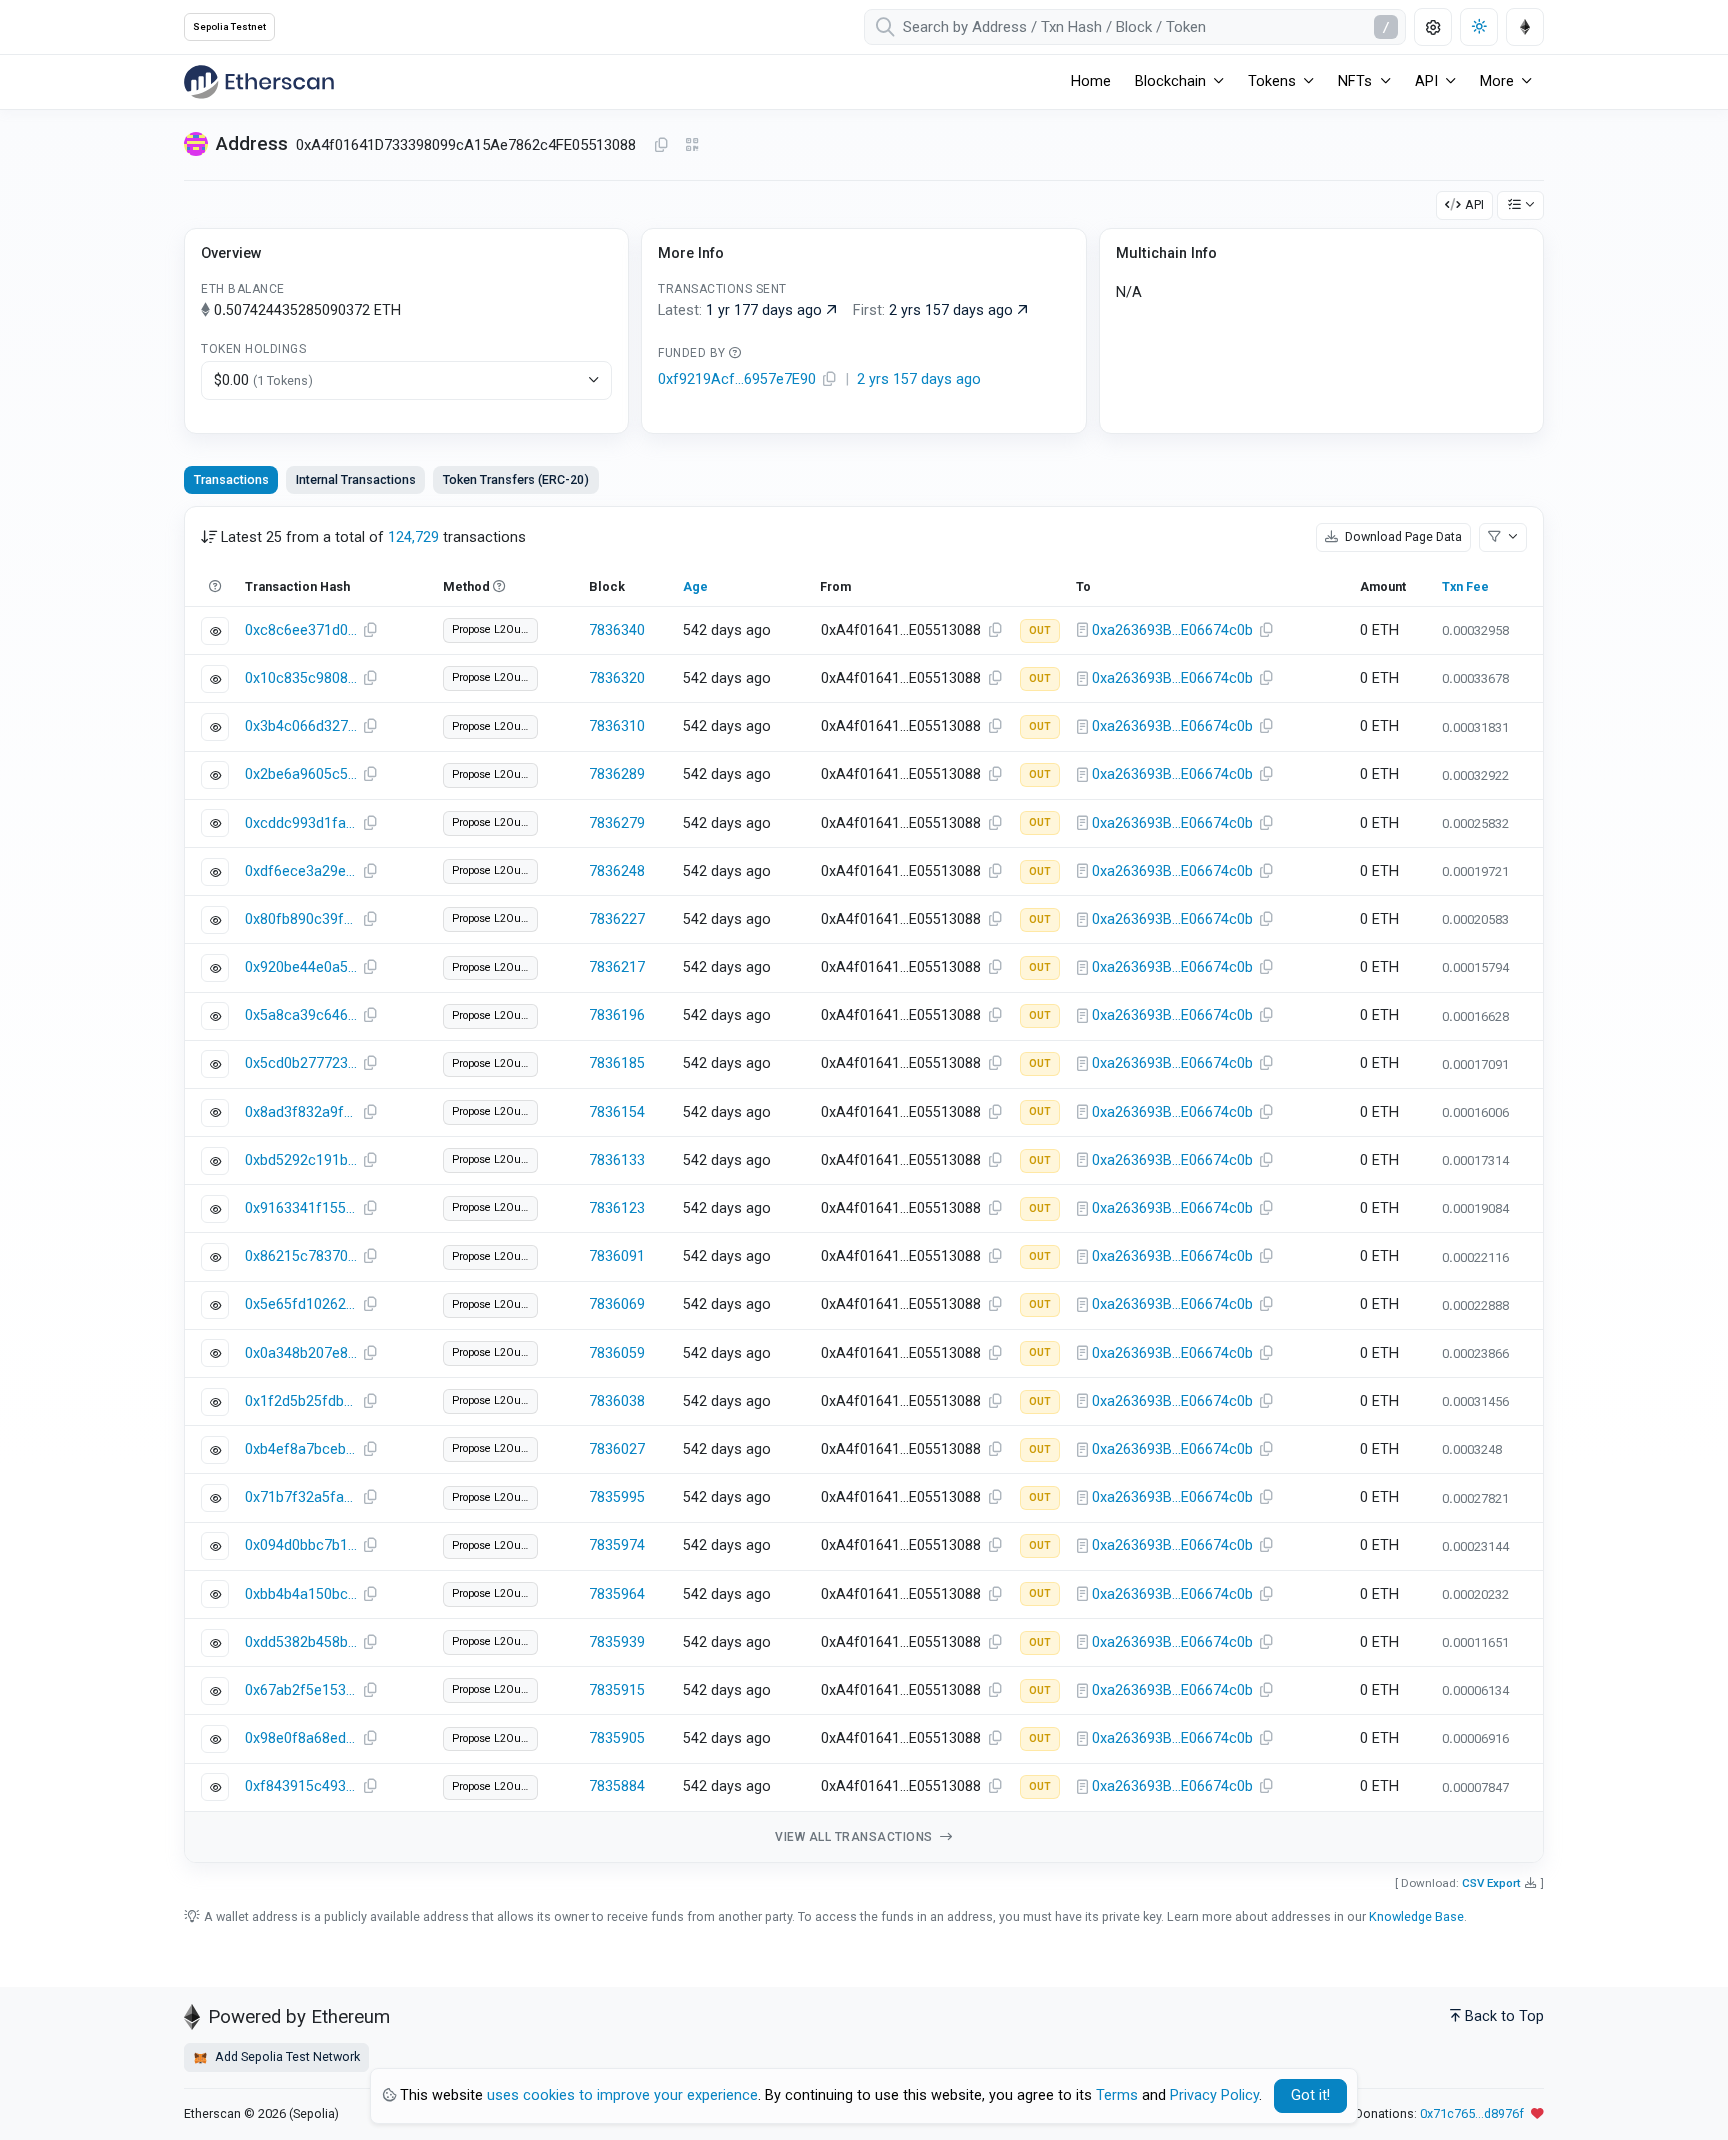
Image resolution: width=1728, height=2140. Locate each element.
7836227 (617, 919)
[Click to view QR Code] (692, 145)
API (1474, 204)
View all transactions (855, 1837)
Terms (1117, 2095)
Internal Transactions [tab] (356, 479)
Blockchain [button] (1170, 81)
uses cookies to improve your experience (622, 2095)
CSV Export (1491, 1883)
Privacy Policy (1214, 2095)
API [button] (1426, 81)
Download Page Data (1402, 536)
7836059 (617, 1353)
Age (695, 586)
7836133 (617, 1160)
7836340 (617, 630)
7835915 (617, 1690)
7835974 (617, 1545)
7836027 (617, 1449)
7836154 (617, 1112)
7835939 (617, 1642)
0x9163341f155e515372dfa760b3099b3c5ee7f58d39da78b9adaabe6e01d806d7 (301, 1208)
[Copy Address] (661, 146)
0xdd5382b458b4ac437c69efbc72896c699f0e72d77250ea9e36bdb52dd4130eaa (301, 1642)
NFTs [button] (1355, 81)
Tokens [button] (1272, 81)
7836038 (617, 1401)
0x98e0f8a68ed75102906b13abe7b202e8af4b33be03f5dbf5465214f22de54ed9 (301, 1738)
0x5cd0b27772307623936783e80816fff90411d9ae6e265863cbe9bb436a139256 (301, 1063)
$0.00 (263, 380)
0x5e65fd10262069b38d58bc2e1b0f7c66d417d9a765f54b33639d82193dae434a (301, 1304)
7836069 (617, 1304)
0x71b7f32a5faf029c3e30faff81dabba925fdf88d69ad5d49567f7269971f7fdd (301, 1497)
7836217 (617, 967)
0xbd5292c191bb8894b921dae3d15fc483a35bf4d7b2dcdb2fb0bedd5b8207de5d (301, 1160)
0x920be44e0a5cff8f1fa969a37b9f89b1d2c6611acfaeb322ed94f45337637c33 (301, 967)
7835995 (617, 1497)
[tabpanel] (864, 1184)
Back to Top (1504, 2016)
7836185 (617, 1063)
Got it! (1310, 2095)
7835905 (617, 1738)
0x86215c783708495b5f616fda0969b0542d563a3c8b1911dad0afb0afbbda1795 (301, 1256)
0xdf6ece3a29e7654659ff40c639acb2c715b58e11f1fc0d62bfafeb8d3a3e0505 (301, 871)
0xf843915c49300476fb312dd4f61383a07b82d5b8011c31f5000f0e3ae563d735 (301, 1786)
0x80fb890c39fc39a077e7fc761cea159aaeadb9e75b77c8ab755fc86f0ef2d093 (301, 919)
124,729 (413, 537)
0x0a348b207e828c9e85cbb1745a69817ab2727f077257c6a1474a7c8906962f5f (301, 1353)
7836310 (617, 726)
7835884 (617, 1786)
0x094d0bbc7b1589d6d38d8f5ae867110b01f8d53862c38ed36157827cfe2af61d (301, 1545)
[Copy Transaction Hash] (370, 631)
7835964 (617, 1594)
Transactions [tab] (231, 479)
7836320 (617, 678)
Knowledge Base (1416, 1916)
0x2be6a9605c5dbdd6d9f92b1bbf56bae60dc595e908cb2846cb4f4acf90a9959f (301, 774)
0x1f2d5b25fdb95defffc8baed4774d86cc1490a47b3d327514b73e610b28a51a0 (301, 1401)
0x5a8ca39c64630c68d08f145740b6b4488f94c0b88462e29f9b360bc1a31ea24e (301, 1015)
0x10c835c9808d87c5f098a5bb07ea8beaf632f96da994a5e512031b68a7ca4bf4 (301, 678)
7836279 (617, 823)
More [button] (1497, 81)
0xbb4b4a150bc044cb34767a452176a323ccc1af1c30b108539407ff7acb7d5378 (301, 1594)
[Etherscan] (259, 82)
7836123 (617, 1208)
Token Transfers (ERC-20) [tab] (516, 479)
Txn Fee (1465, 586)
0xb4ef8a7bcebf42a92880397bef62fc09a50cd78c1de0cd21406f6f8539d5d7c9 (301, 1449)
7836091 (617, 1256)
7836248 (617, 871)
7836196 (617, 1015)
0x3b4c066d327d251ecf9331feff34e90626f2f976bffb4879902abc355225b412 (301, 726)
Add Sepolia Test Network (286, 2056)
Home (1091, 81)
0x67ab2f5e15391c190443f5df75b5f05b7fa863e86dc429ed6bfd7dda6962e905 (301, 1690)
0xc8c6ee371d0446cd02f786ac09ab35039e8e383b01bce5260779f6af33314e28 (301, 630)
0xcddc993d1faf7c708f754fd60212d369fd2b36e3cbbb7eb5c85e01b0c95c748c (301, 823)
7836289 (617, 774)
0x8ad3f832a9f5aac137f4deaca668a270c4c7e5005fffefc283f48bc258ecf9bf (301, 1112)
